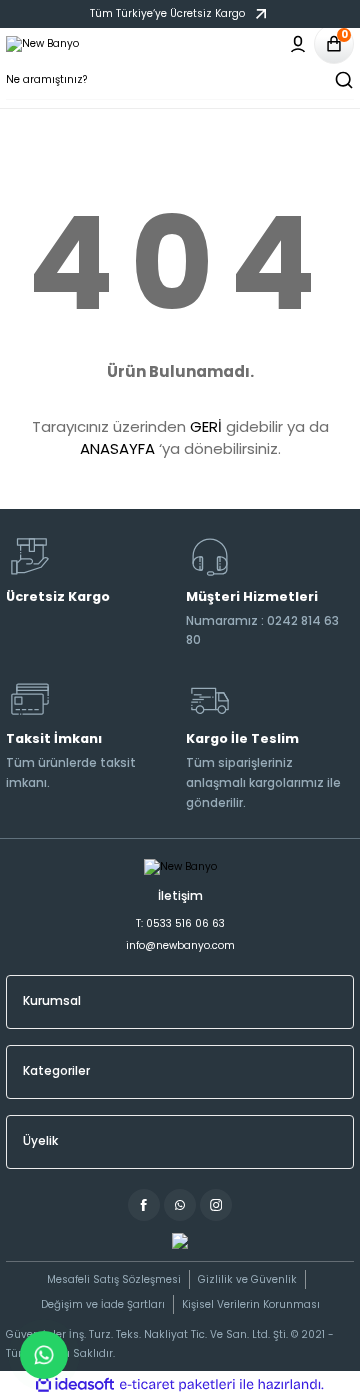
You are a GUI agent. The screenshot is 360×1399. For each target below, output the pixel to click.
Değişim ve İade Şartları (103, 1304)
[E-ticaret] (177, 1384)
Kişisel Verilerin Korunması (251, 1304)
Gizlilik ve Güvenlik (247, 1279)
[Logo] (42, 44)
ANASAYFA (117, 448)
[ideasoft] (75, 1385)
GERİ (206, 426)
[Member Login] (298, 44)
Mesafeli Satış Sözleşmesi (114, 1279)
